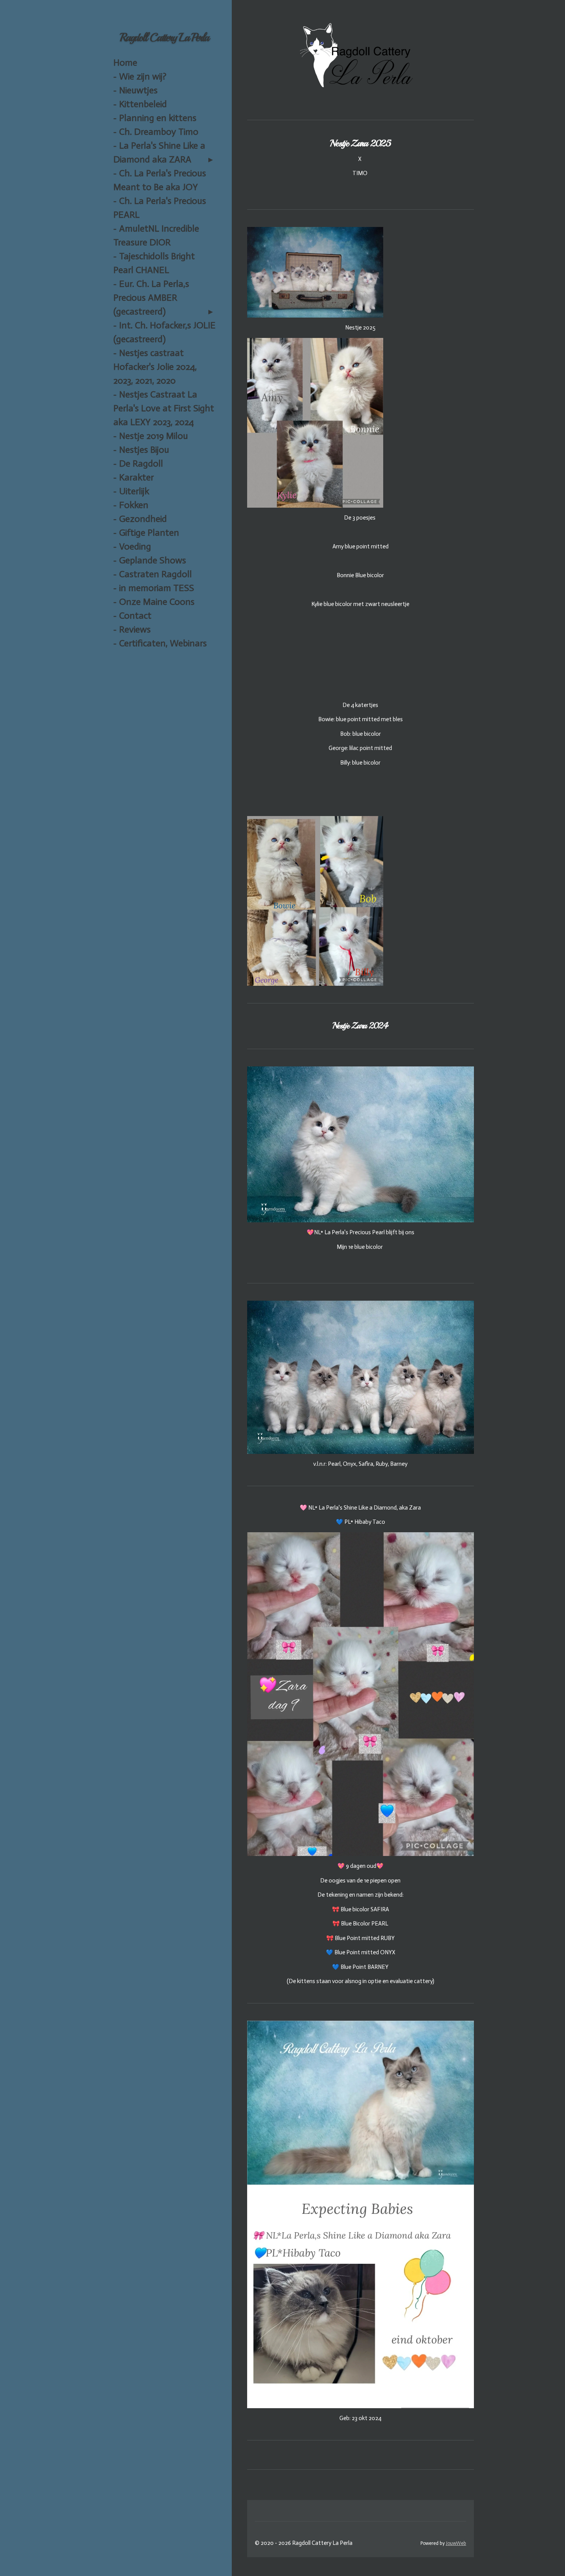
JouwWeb (456, 2543)
